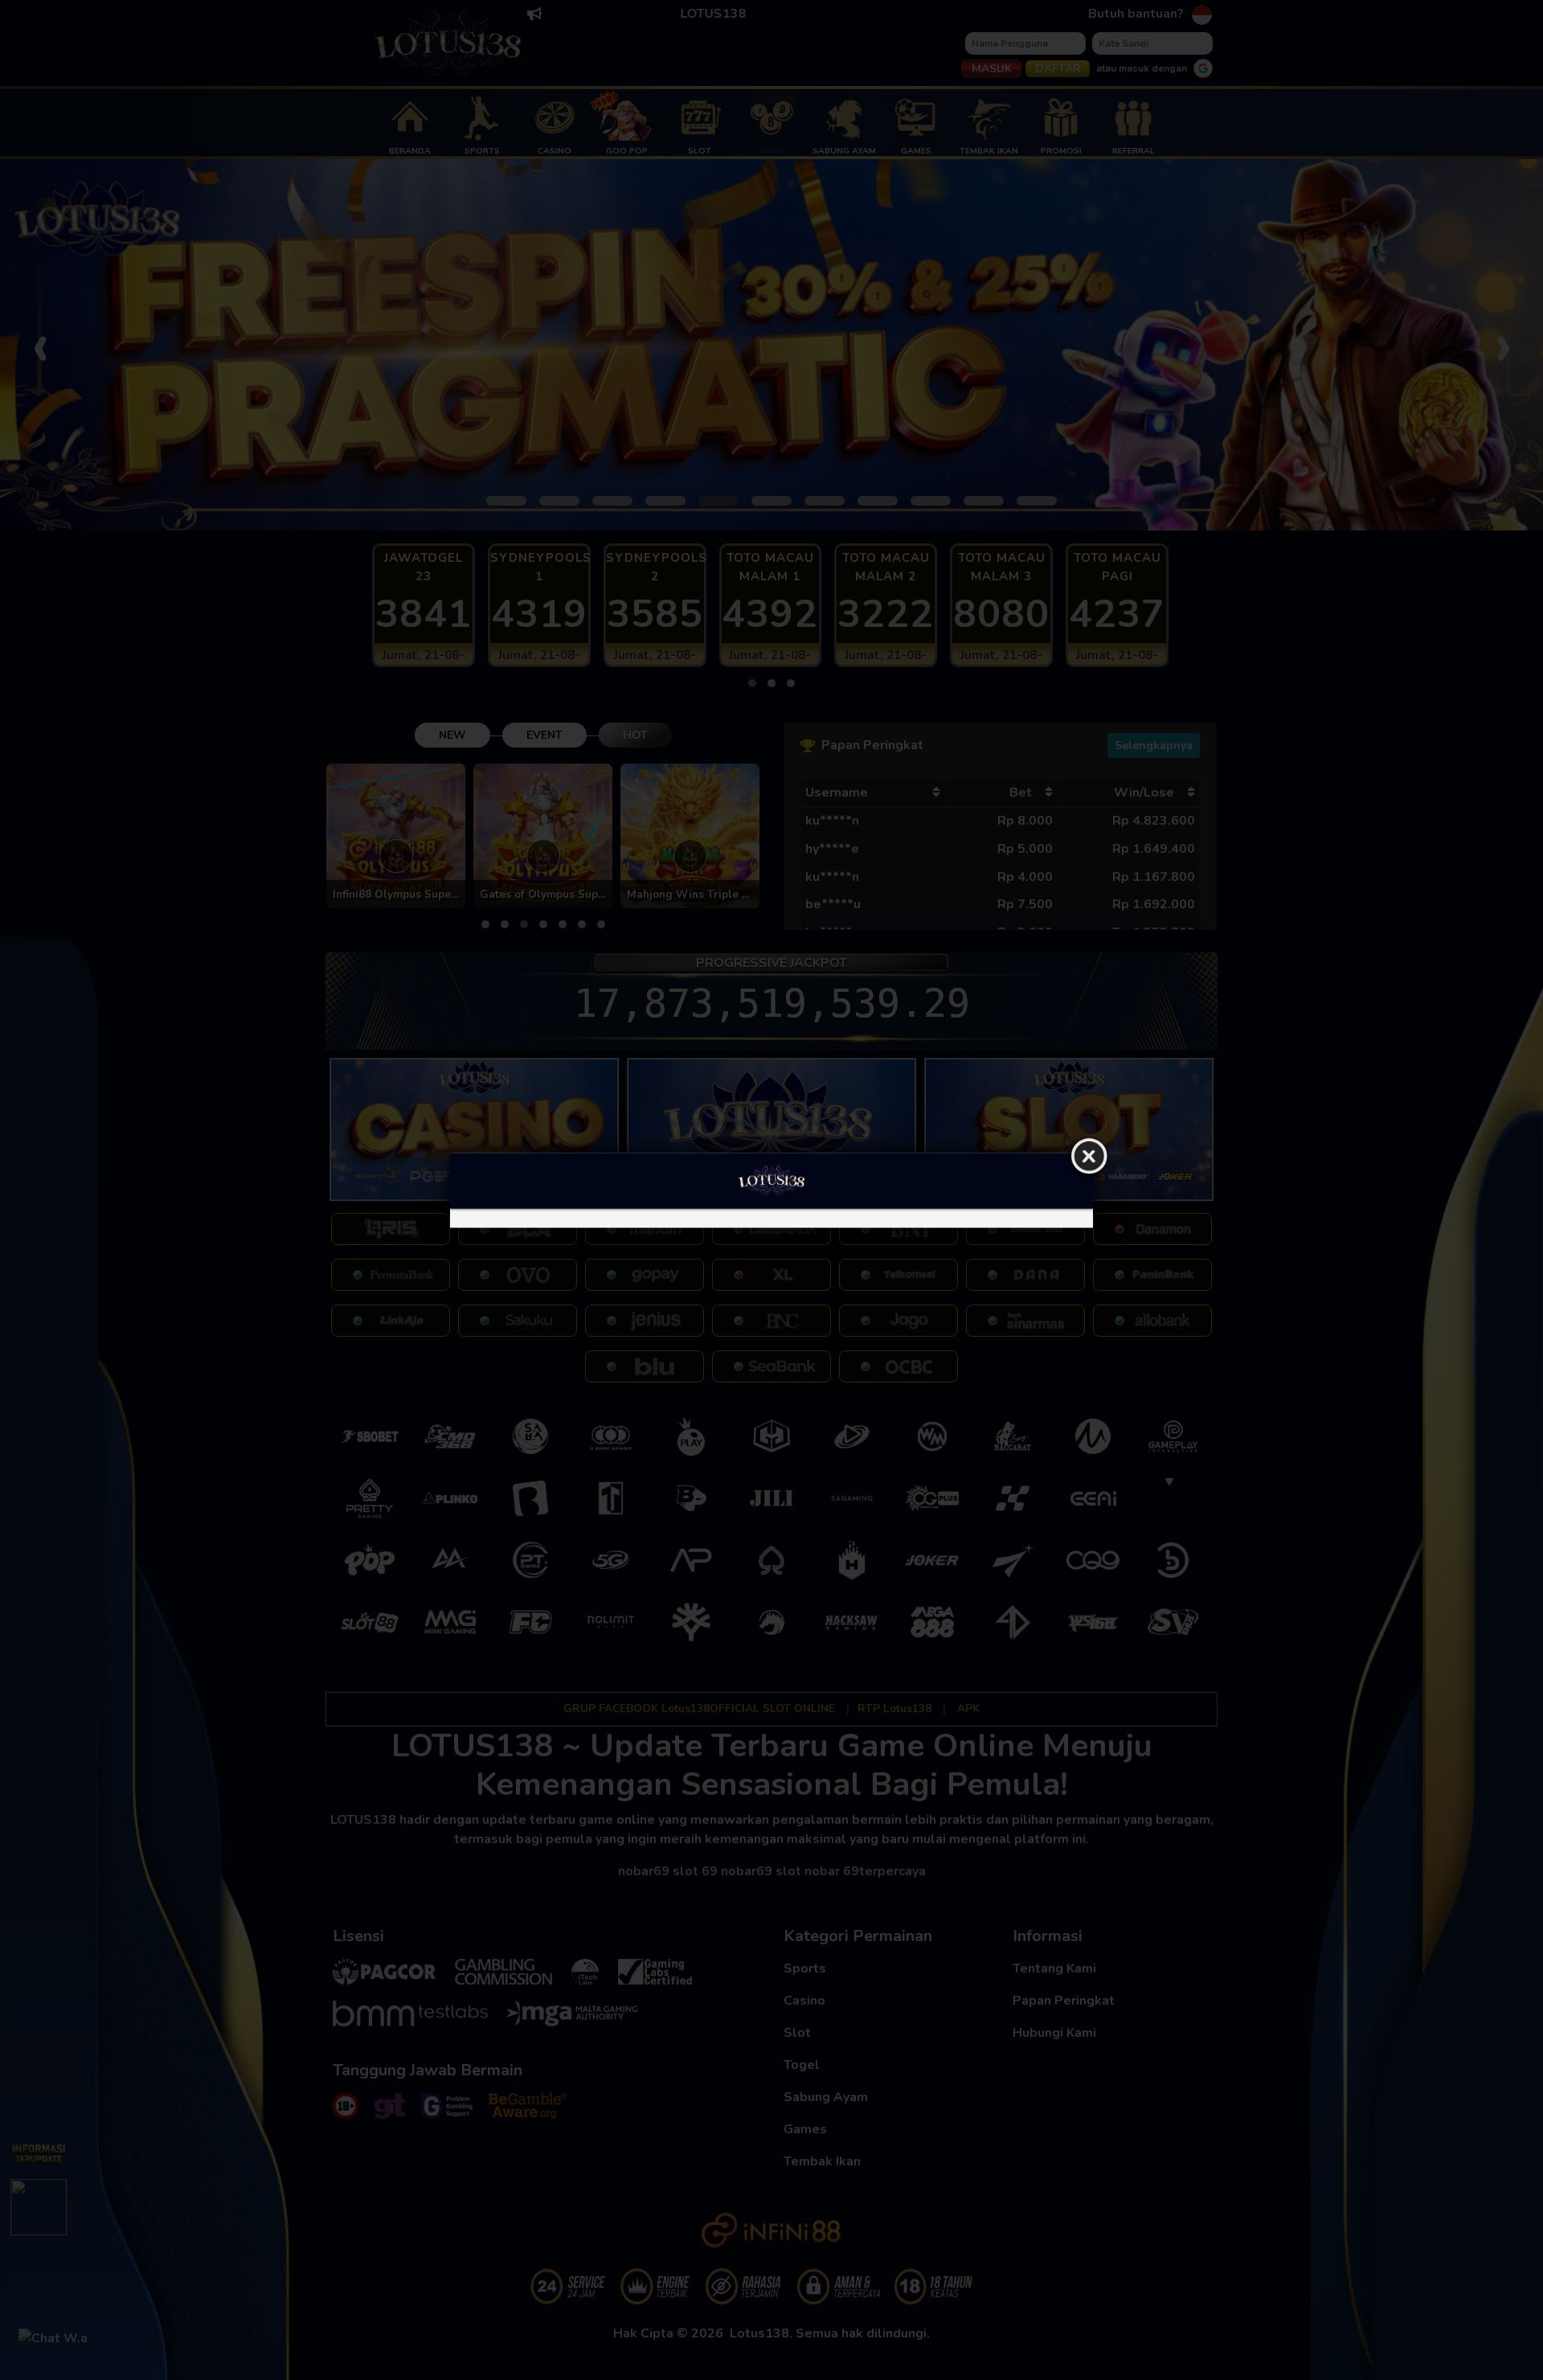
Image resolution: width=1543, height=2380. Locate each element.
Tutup (1089, 1157)
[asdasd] (771, 1218)
